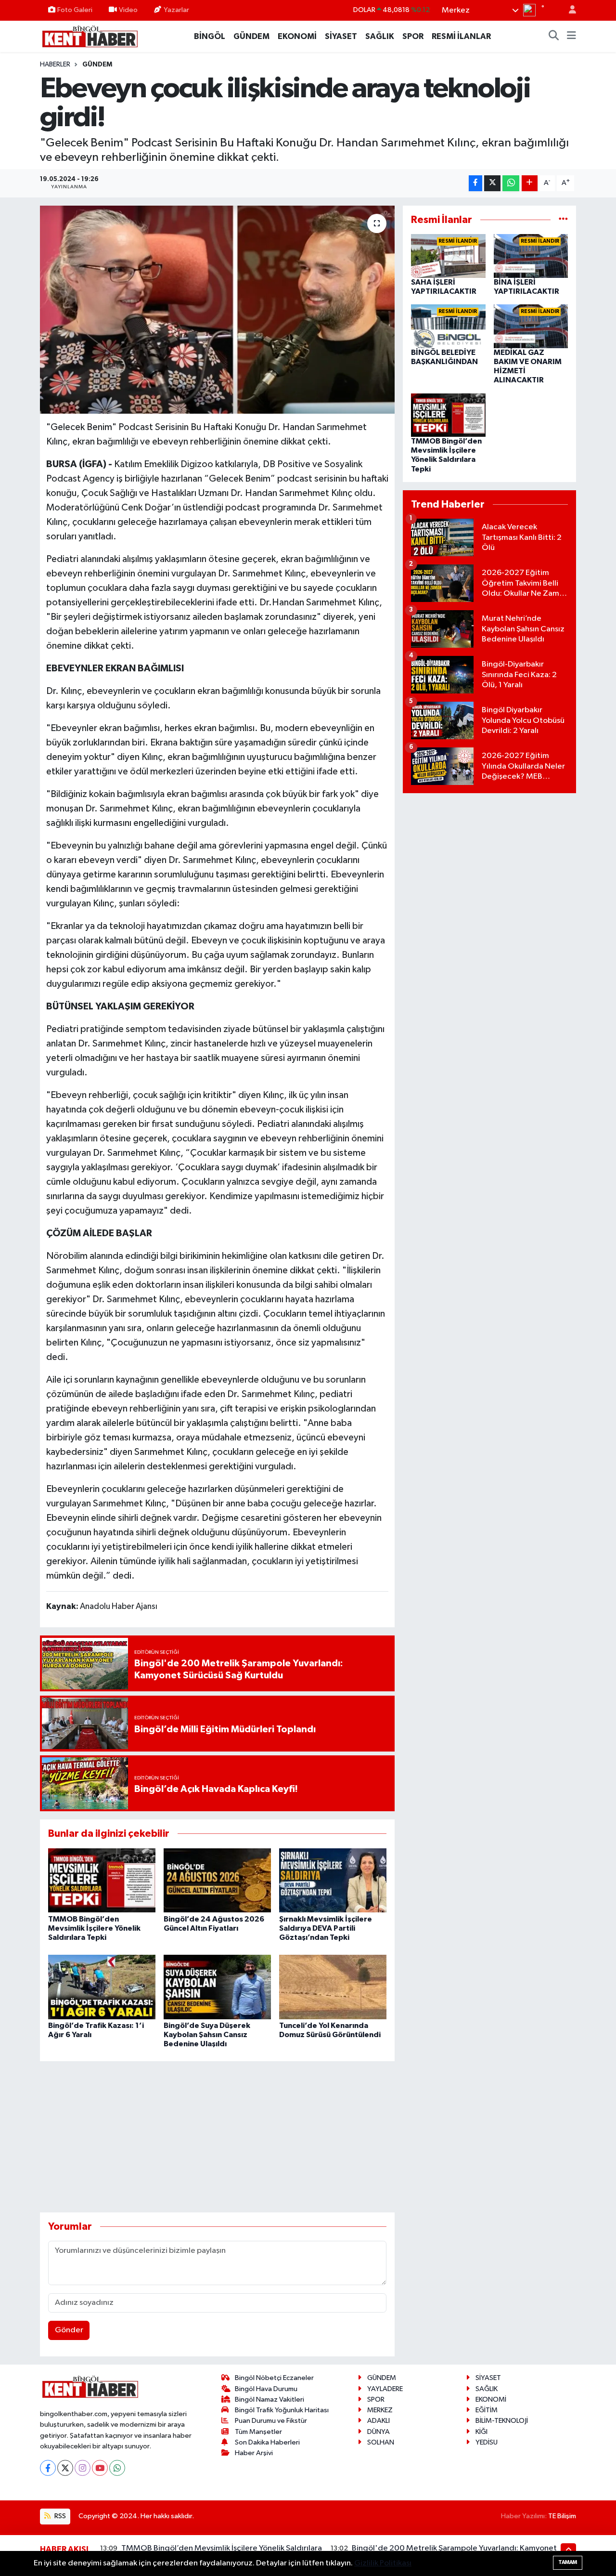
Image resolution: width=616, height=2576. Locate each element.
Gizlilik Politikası (383, 2563)
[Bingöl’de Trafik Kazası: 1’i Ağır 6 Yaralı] (102, 1987)
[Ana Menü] (571, 37)
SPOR (413, 36)
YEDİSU (487, 2442)
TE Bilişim (562, 2516)
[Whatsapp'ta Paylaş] (511, 183)
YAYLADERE (385, 2389)
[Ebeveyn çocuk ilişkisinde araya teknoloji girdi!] (217, 310)
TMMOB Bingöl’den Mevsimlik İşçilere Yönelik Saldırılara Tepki (94, 1928)
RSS (59, 2516)
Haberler (55, 65)
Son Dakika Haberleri (267, 2442)
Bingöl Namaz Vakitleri (269, 2399)
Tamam (568, 2562)
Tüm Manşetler (258, 2432)
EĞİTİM (487, 2410)
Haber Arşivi (254, 2453)
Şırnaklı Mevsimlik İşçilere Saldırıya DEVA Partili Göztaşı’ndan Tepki (326, 1928)
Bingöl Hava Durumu (266, 2389)
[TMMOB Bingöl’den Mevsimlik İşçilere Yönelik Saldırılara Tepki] (102, 1880)
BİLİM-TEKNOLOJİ (502, 2421)
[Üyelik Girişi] (568, 10)
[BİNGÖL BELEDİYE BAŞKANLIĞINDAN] (448, 326)
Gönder (69, 2330)
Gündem (97, 65)
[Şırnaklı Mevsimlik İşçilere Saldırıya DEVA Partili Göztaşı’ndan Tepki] (333, 1880)
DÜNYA (379, 2432)
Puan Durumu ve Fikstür (271, 2421)
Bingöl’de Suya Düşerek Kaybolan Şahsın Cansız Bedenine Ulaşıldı (207, 2035)
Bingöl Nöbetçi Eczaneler (274, 2378)
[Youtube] (100, 2468)
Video (128, 10)
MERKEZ (380, 2410)
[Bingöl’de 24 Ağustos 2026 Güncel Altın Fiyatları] (217, 1880)
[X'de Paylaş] (492, 183)
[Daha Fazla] (530, 183)
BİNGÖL (210, 36)
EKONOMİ (297, 36)
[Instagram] (83, 2468)
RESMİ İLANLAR (461, 36)
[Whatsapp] (117, 2468)
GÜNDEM (251, 36)
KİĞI (481, 2432)
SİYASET (341, 36)
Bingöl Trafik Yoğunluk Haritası (282, 2410)
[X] (65, 2468)
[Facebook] (48, 2468)
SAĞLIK (380, 36)
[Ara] (554, 37)
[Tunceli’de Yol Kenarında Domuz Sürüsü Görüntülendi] (333, 1987)
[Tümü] (563, 220)
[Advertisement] (217, 2137)
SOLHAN (381, 2442)
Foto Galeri (75, 10)
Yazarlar (176, 10)
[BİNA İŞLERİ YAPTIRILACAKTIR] (531, 256)
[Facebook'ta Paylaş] (475, 183)
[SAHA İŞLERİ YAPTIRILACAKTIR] (448, 256)
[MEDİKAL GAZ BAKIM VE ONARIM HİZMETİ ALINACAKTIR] (531, 326)
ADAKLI (379, 2421)
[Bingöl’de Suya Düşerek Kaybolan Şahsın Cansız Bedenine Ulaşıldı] (217, 1987)
